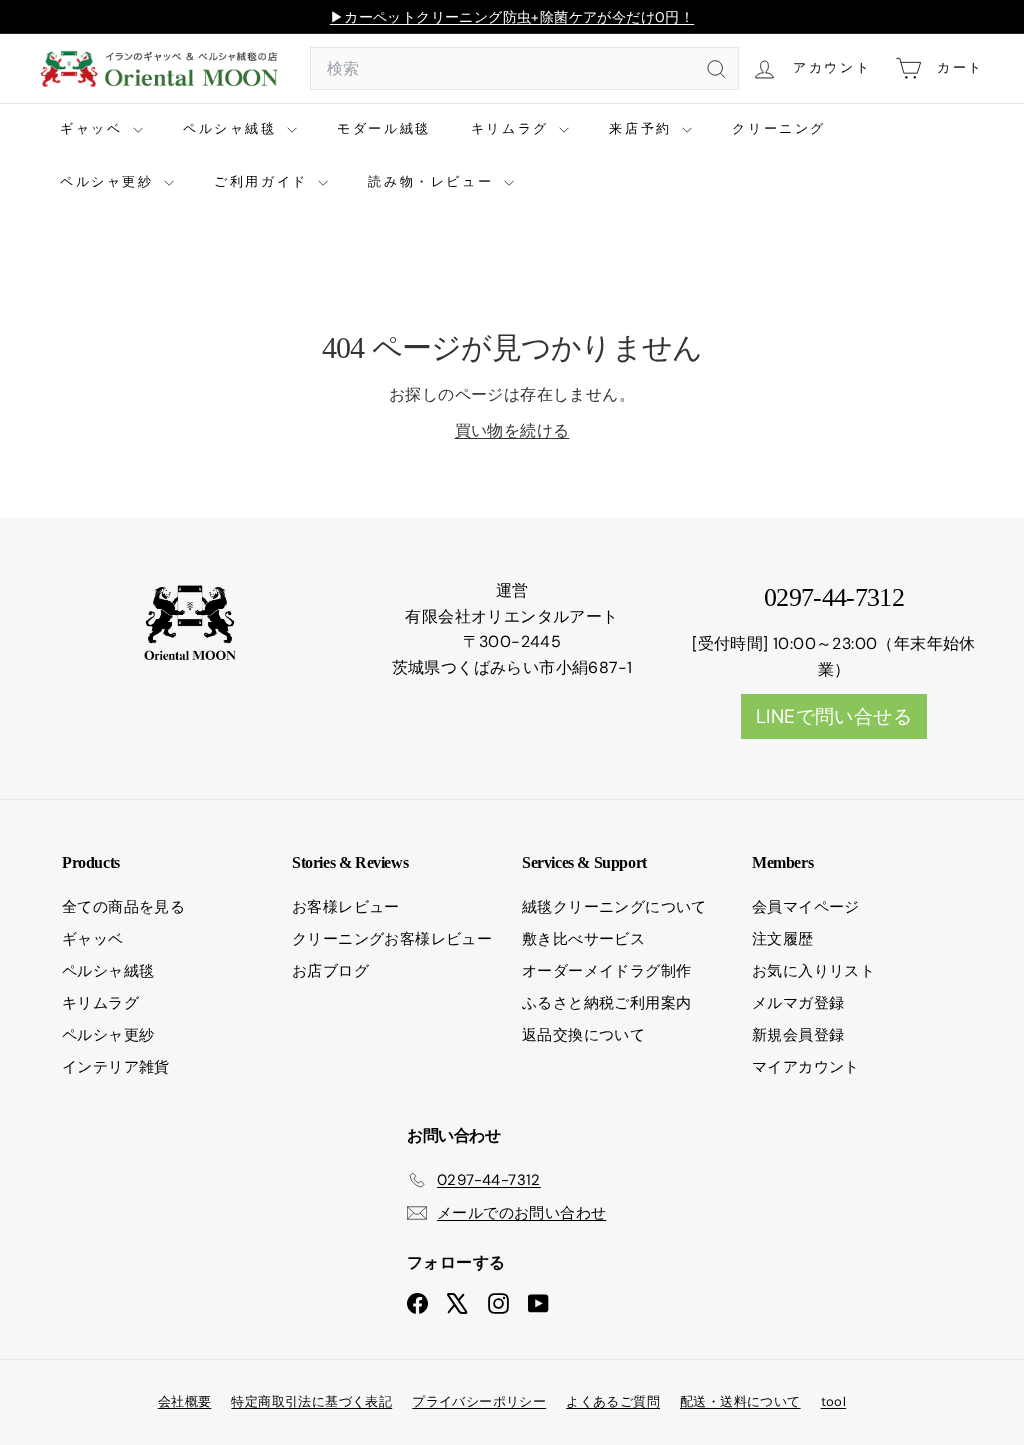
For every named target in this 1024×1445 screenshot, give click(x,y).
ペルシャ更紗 (109, 181)
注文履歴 (783, 939)
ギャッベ (94, 128)
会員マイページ (806, 907)
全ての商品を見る (123, 907)
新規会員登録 (798, 1035)
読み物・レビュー (433, 181)
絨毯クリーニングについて (614, 907)
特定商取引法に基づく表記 (311, 1401)
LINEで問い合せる (834, 716)
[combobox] (524, 69)
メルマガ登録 (798, 1003)
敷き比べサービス (583, 939)
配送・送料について (740, 1401)
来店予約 (643, 128)
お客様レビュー (346, 907)
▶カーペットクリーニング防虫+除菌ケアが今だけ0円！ (512, 17)
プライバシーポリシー (479, 1401)
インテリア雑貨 (116, 1067)
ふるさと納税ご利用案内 (606, 1003)
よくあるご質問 (613, 1401)
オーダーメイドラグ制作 (606, 971)
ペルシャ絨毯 (232, 128)
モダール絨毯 (384, 128)
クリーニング (779, 128)
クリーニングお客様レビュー (392, 939)
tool (834, 1401)
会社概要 (185, 1401)
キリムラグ (513, 128)
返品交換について (583, 1035)
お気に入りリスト (813, 971)
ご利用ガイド (263, 181)
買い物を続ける (512, 430)
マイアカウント (806, 1067)
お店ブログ (330, 971)
